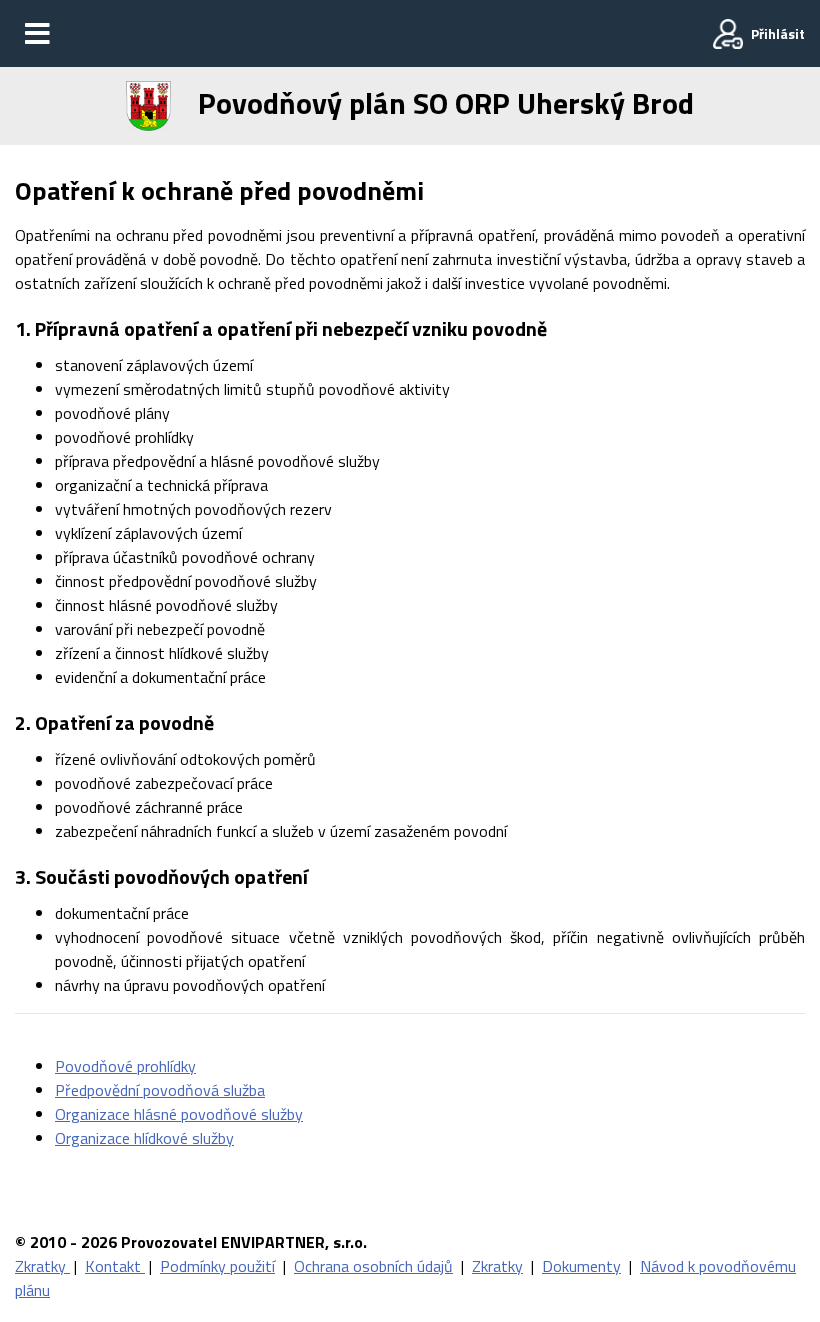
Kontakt (115, 1266)
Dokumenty (581, 1266)
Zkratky (42, 1266)
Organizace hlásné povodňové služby (179, 1114)
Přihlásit (778, 33)
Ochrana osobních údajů (373, 1266)
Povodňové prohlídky (125, 1066)
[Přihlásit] (728, 34)
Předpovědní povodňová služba (160, 1090)
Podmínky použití (217, 1266)
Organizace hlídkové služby (144, 1138)
